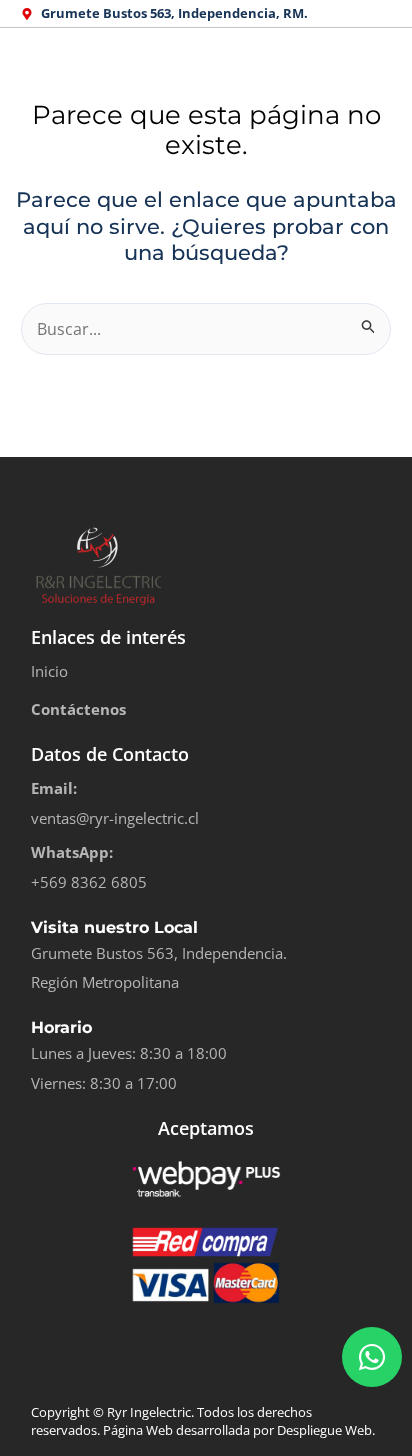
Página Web (138, 1430)
